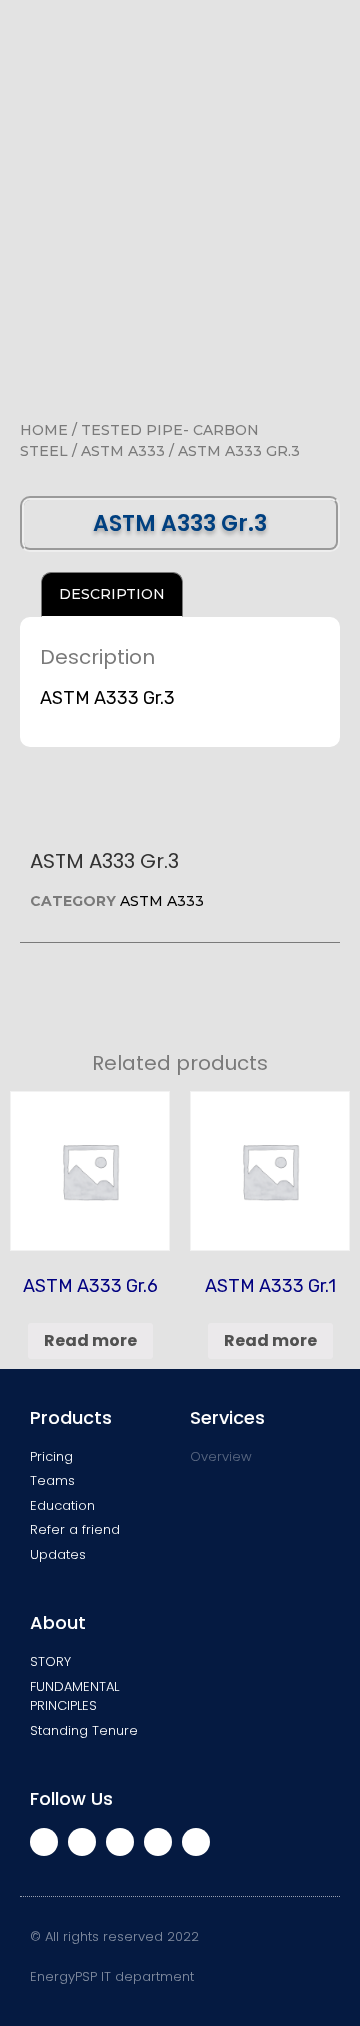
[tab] (112, 594)
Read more (90, 1340)
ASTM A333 (123, 451)
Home (44, 430)
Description (112, 594)
